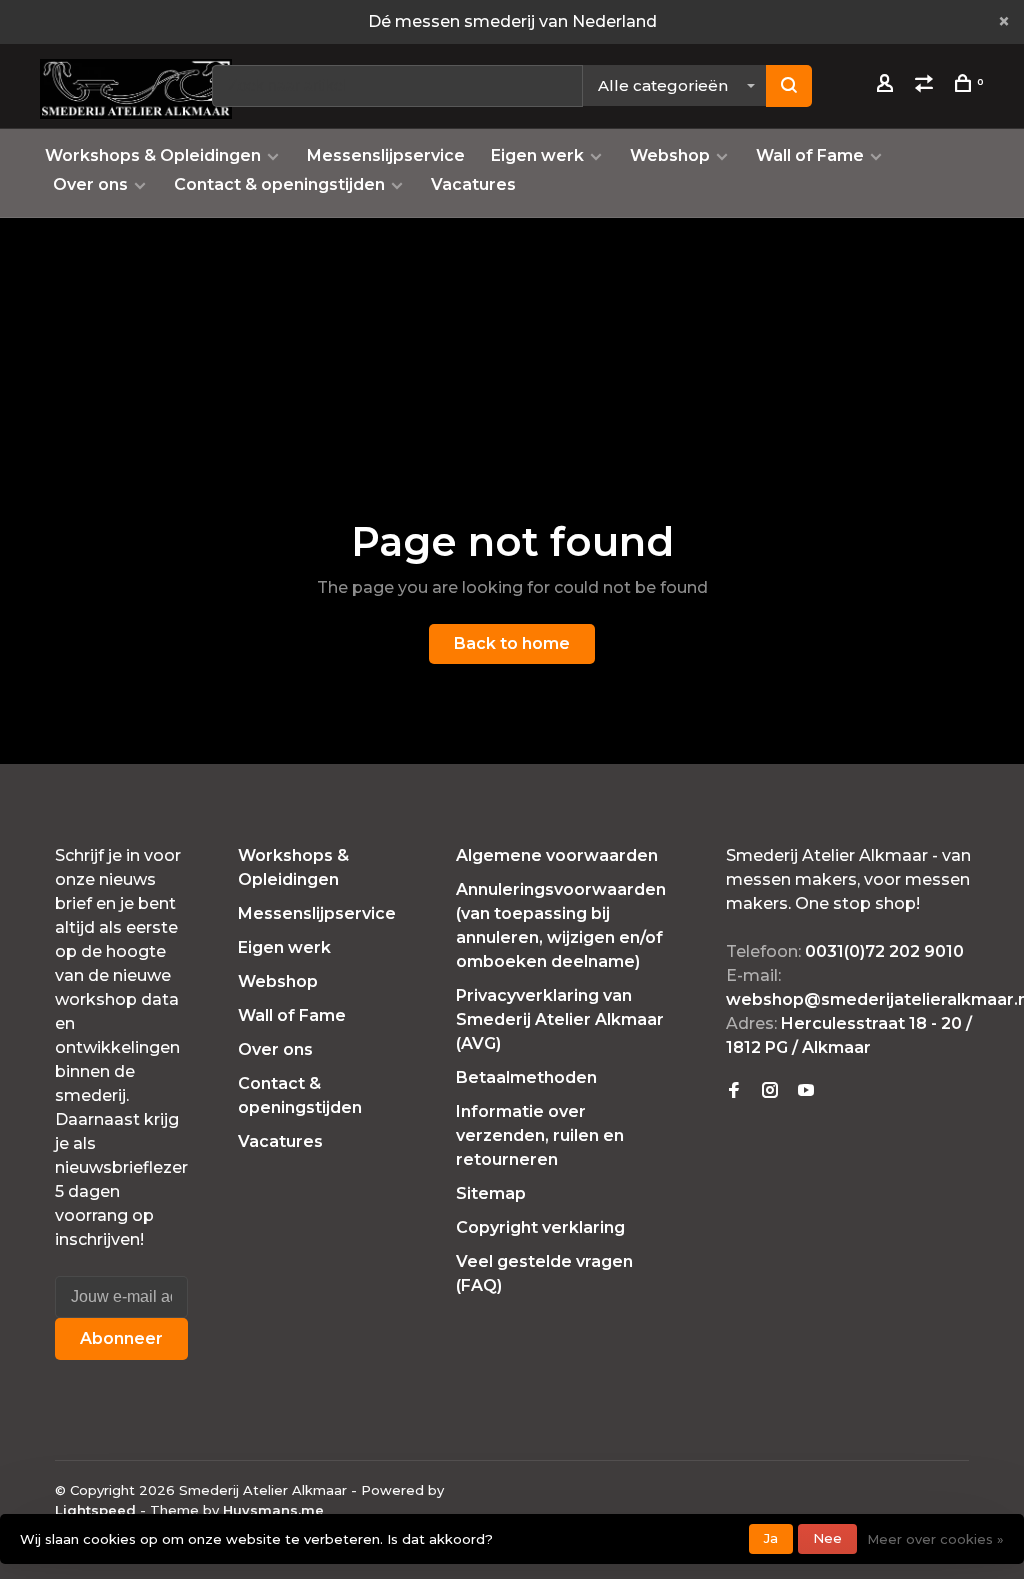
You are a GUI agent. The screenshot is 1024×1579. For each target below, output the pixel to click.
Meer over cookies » (935, 1539)
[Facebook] (734, 1091)
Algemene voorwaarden (557, 855)
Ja (771, 1538)
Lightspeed (95, 1510)
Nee (827, 1538)
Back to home (512, 643)
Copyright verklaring (540, 1227)
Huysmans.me (273, 1510)
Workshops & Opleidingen (153, 155)
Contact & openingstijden (279, 184)
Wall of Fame (810, 155)
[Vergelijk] (926, 86)
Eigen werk (537, 155)
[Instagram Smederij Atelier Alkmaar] (770, 1091)
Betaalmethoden (526, 1077)
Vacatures (473, 184)
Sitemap (491, 1193)
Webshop (670, 155)
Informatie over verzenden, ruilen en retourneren (540, 1135)
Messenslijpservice (386, 155)
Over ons (90, 184)
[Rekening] (887, 86)
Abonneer (121, 1338)
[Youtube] (806, 1091)
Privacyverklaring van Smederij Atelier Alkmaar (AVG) (560, 1019)
